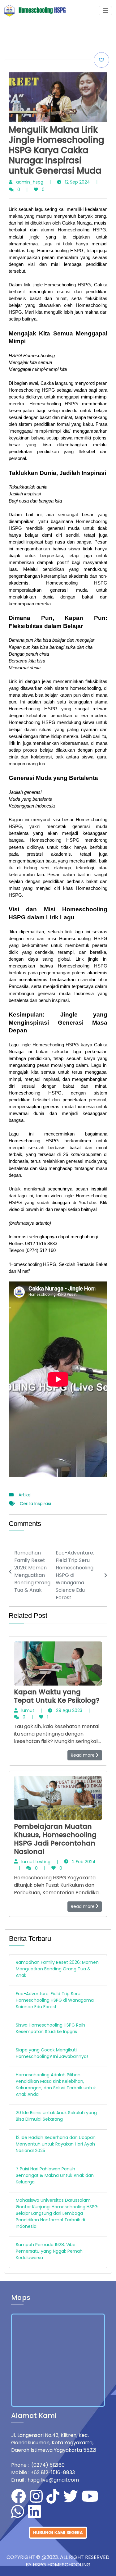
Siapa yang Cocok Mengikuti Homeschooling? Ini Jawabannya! (52, 2053)
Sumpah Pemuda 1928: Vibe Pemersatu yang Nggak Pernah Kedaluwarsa (49, 2251)
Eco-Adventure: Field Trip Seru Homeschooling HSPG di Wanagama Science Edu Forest (55, 2000)
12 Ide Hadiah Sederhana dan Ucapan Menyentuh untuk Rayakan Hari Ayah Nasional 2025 (56, 2144)
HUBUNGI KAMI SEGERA (58, 2533)
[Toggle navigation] (105, 11)
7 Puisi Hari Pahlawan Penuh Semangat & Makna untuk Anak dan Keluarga (55, 2175)
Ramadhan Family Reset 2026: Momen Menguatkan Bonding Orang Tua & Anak (57, 1969)
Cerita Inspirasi (35, 1504)
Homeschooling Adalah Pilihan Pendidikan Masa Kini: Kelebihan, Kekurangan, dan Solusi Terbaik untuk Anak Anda (56, 2084)
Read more (83, 1755)
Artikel (25, 1495)
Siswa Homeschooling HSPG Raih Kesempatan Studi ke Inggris (50, 2028)
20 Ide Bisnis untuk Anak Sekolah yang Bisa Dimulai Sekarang (56, 2116)
